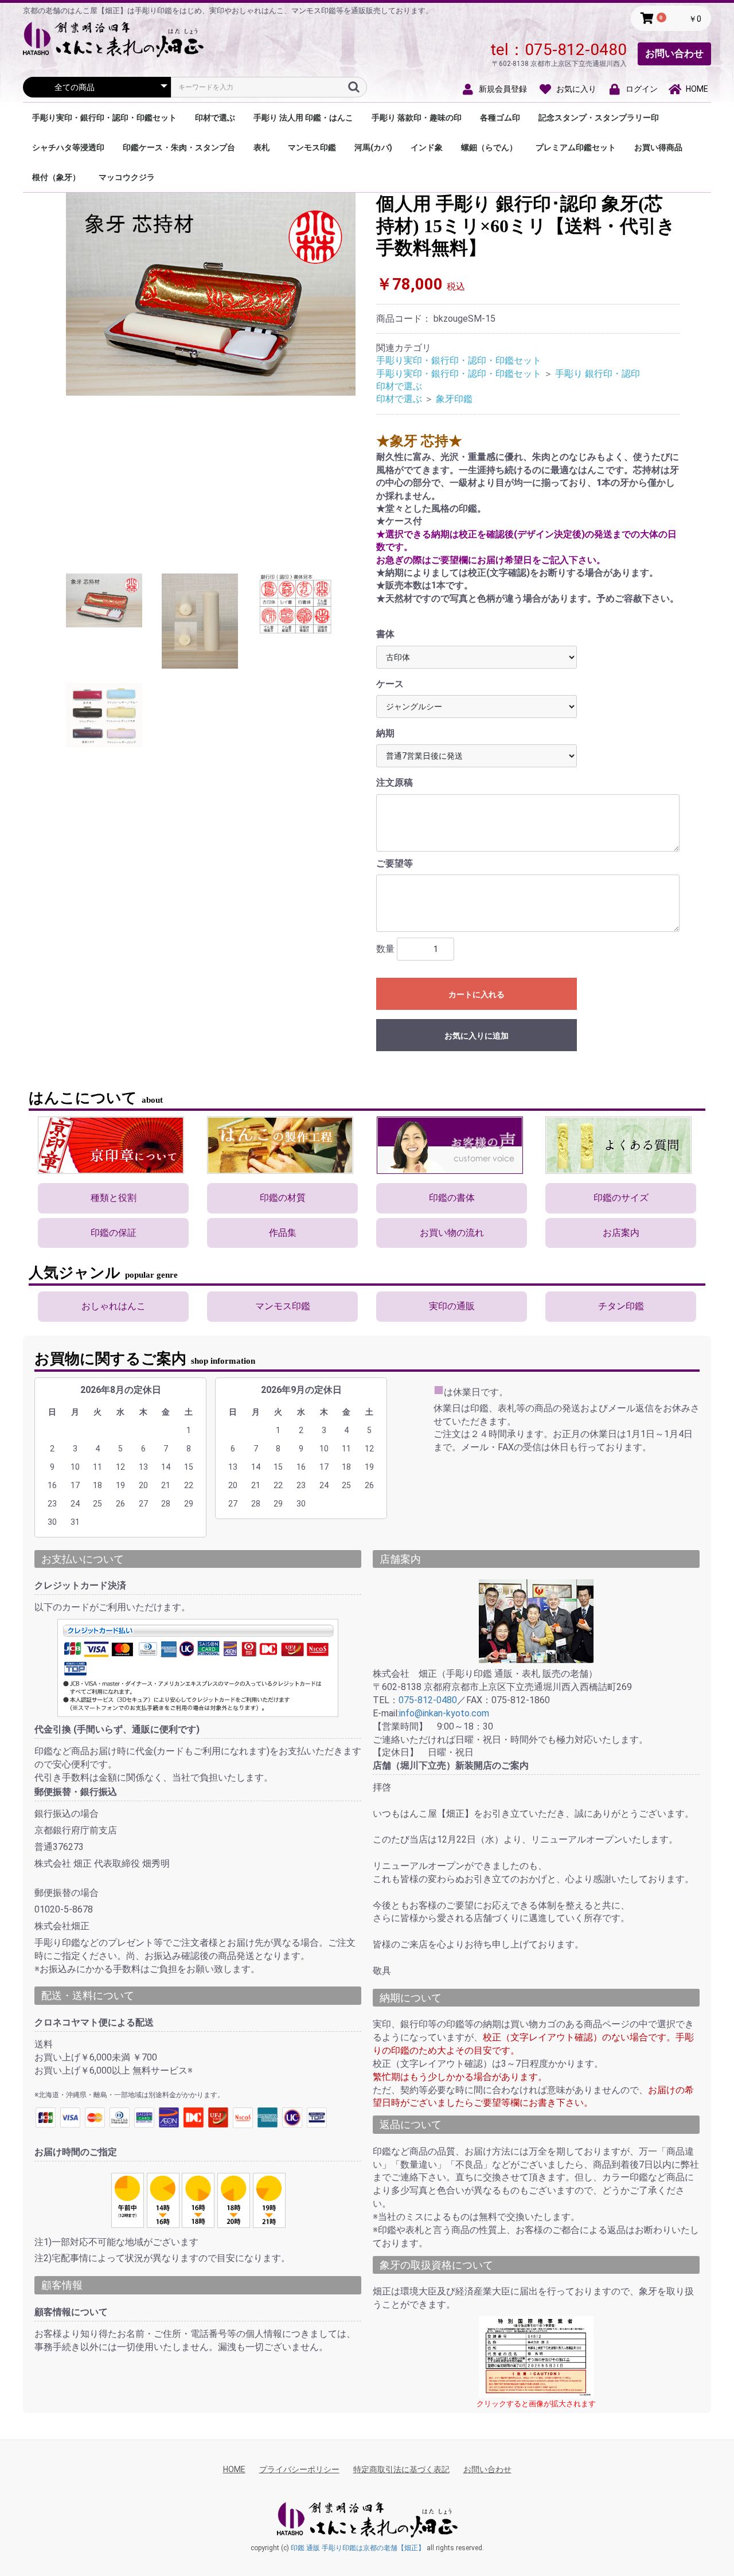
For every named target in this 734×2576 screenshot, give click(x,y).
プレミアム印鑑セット (576, 147)
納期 (385, 733)
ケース (390, 684)
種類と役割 (114, 1198)
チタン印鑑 (621, 1306)
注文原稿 (395, 782)
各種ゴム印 (500, 118)
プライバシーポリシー (299, 2469)
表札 (261, 147)
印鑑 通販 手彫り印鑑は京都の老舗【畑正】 (358, 2548)
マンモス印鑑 (312, 147)
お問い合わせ (674, 53)
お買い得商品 (658, 147)
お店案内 (621, 1233)
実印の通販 (452, 1306)
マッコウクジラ (127, 177)
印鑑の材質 (283, 1198)
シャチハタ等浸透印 (68, 147)
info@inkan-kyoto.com (444, 1713)
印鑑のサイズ (621, 1198)
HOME (234, 2469)
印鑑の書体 (452, 1198)
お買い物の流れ (452, 1233)
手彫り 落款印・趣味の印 (417, 118)
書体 (385, 634)
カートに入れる (477, 994)
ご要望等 (395, 863)
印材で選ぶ (215, 118)
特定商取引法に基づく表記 (401, 2469)
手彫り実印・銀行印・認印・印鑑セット (104, 118)
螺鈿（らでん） (489, 147)
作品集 (283, 1233)
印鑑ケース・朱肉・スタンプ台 (179, 147)
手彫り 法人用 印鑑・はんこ (303, 118)
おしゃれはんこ (114, 1306)
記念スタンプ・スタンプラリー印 (599, 118)
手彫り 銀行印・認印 (598, 374)
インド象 (427, 147)
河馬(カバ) (373, 147)
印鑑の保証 (114, 1233)
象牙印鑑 (454, 399)
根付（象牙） (56, 177)
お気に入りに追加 (477, 1036)
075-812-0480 (576, 50)
